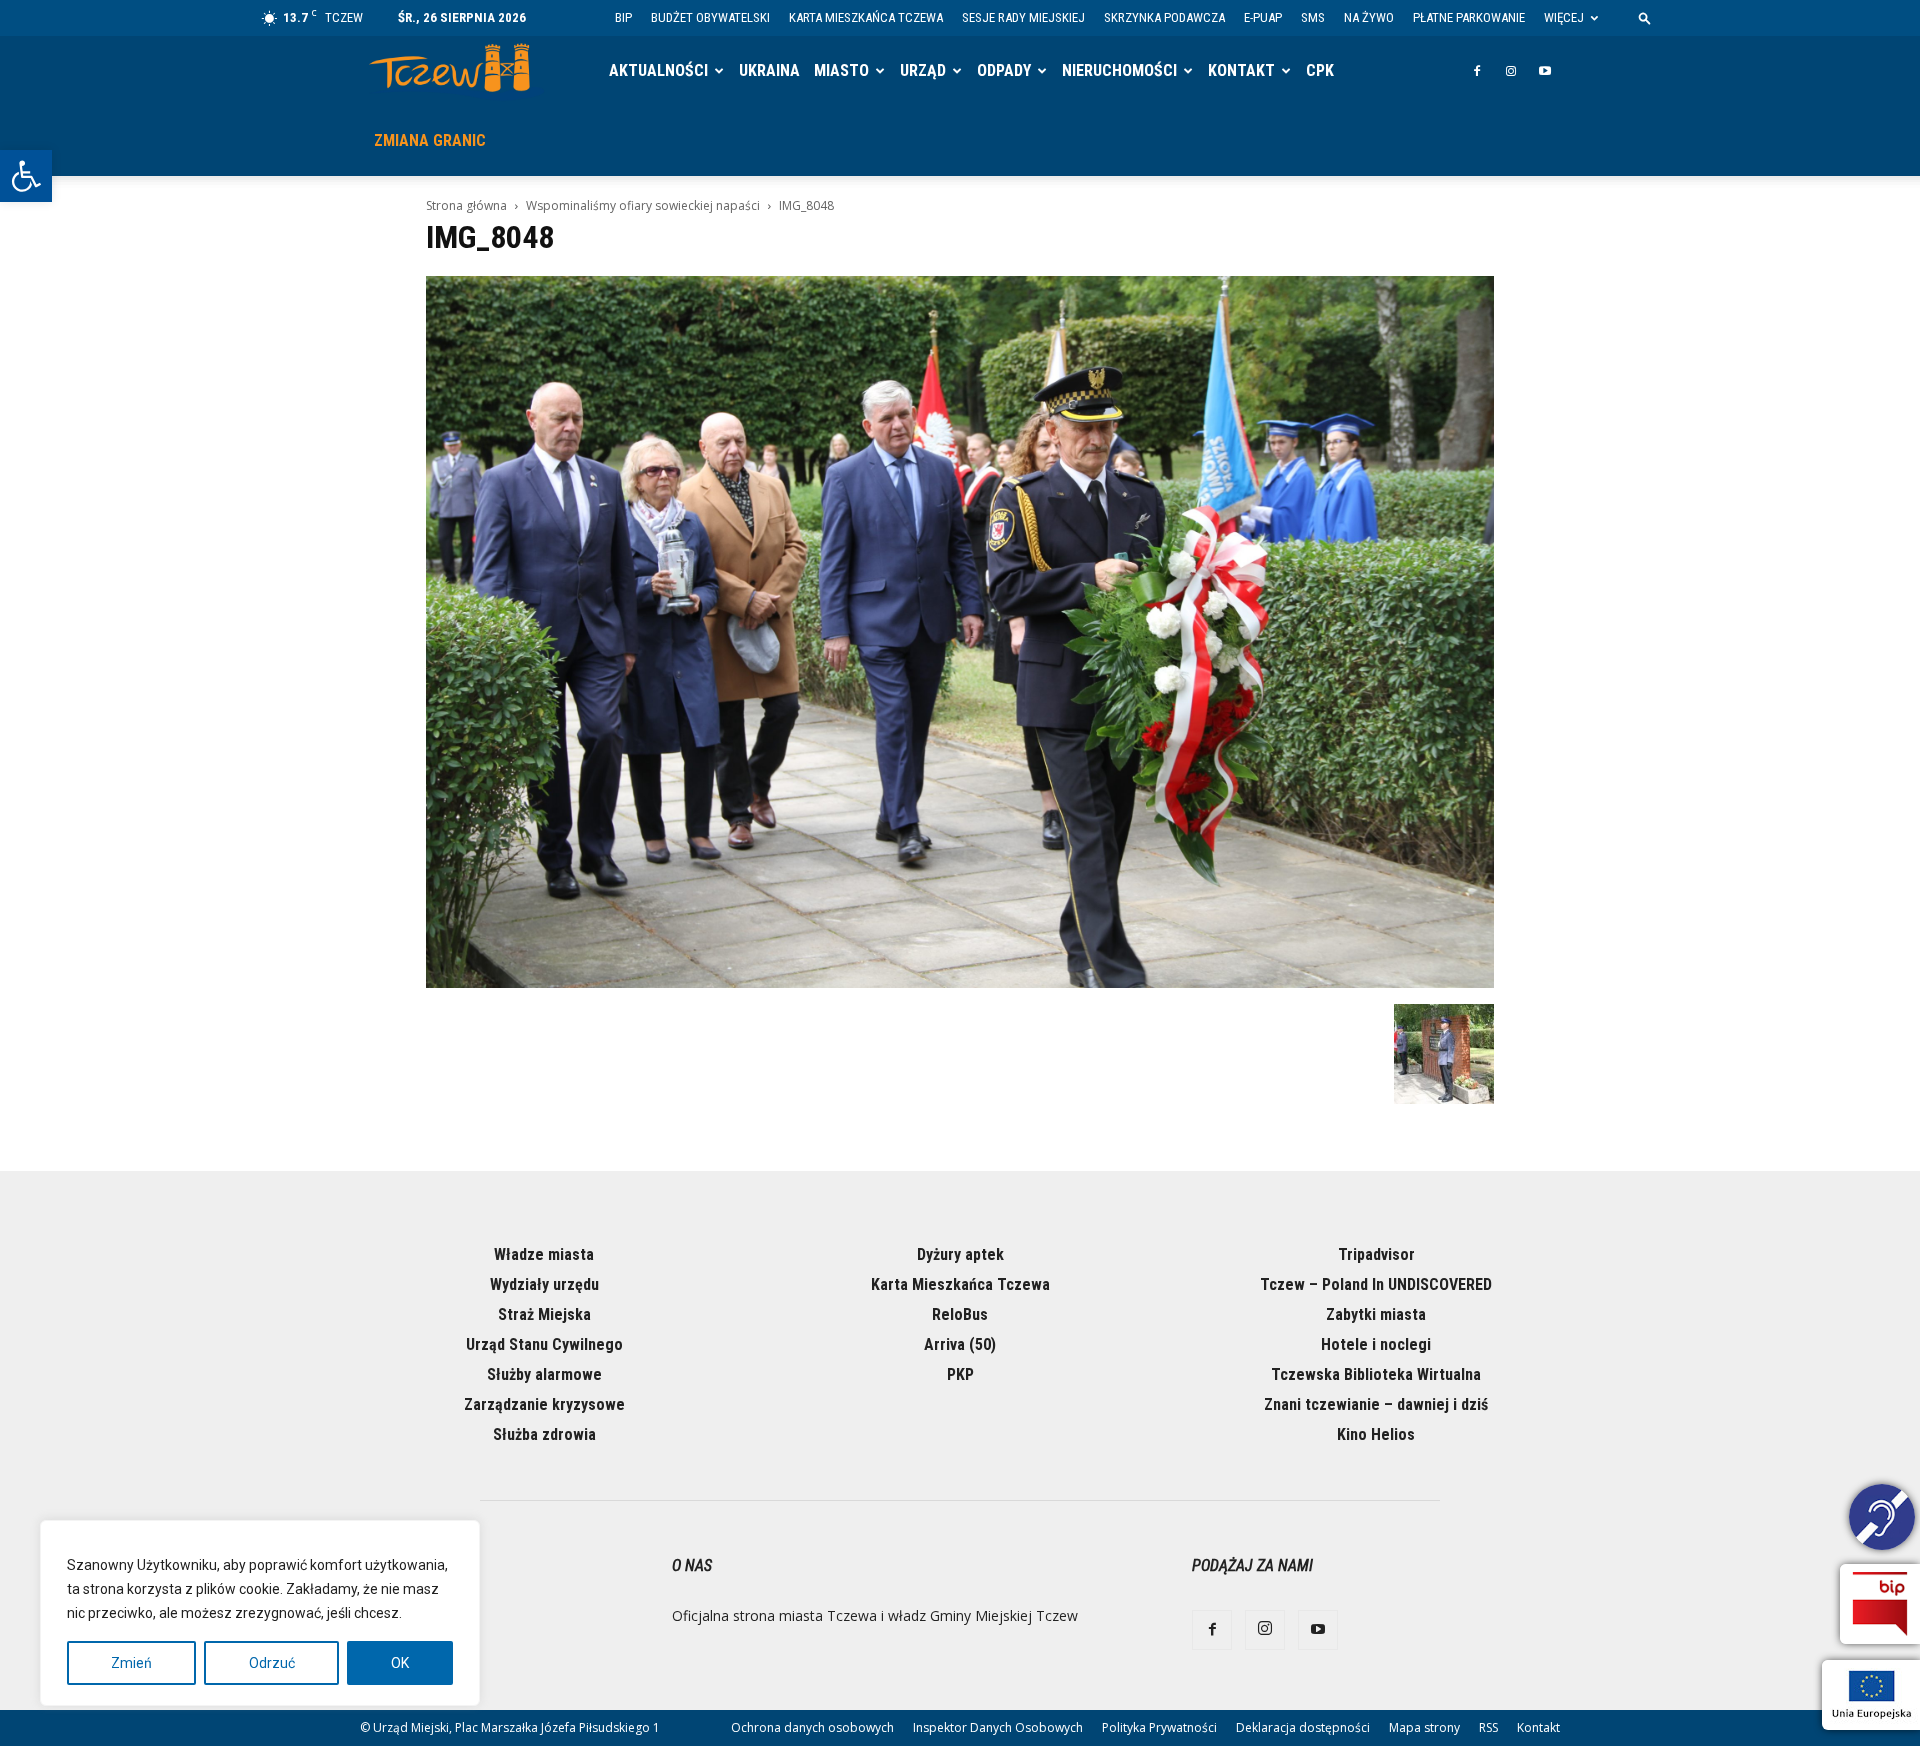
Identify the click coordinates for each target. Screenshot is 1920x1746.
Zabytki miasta (1376, 1314)
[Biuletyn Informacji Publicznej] (1880, 1604)
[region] (260, 1613)
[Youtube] (1545, 71)
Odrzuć (272, 1663)
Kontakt (1241, 70)
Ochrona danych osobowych (812, 1727)
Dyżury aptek (960, 1254)
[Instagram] (1511, 71)
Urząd (923, 70)
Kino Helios (1376, 1434)
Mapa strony (1424, 1727)
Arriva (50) (960, 1344)
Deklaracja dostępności (1303, 1727)
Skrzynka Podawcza (1164, 17)
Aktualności (658, 70)
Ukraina (769, 70)
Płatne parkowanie (1469, 17)
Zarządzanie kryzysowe (544, 1404)
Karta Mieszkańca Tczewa (866, 17)
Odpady (1004, 70)
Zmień (131, 1663)
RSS (1488, 1727)
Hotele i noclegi (1376, 1344)
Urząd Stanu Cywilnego (544, 1344)
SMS (1313, 17)
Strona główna (466, 205)
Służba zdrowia (544, 1434)
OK (400, 1663)
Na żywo (1369, 17)
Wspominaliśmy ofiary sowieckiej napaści (643, 205)
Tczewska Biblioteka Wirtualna (1376, 1374)
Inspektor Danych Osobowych (998, 1727)
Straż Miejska (544, 1314)
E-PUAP (1263, 17)
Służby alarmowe (544, 1374)
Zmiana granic (430, 140)
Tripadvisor (1376, 1254)
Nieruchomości (1119, 70)
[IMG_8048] (960, 983)
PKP (960, 1374)
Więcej (1564, 17)
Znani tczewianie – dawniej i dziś (1376, 1404)
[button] (26, 176)
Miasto (841, 70)
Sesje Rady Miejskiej (1023, 17)
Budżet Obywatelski (710, 17)
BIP (623, 17)
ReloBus (960, 1314)
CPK (1320, 70)
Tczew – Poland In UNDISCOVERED (1376, 1284)
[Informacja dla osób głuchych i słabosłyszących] (1882, 1520)
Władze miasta (544, 1254)
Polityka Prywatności (1159, 1727)
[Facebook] (1477, 71)
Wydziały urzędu (544, 1284)
